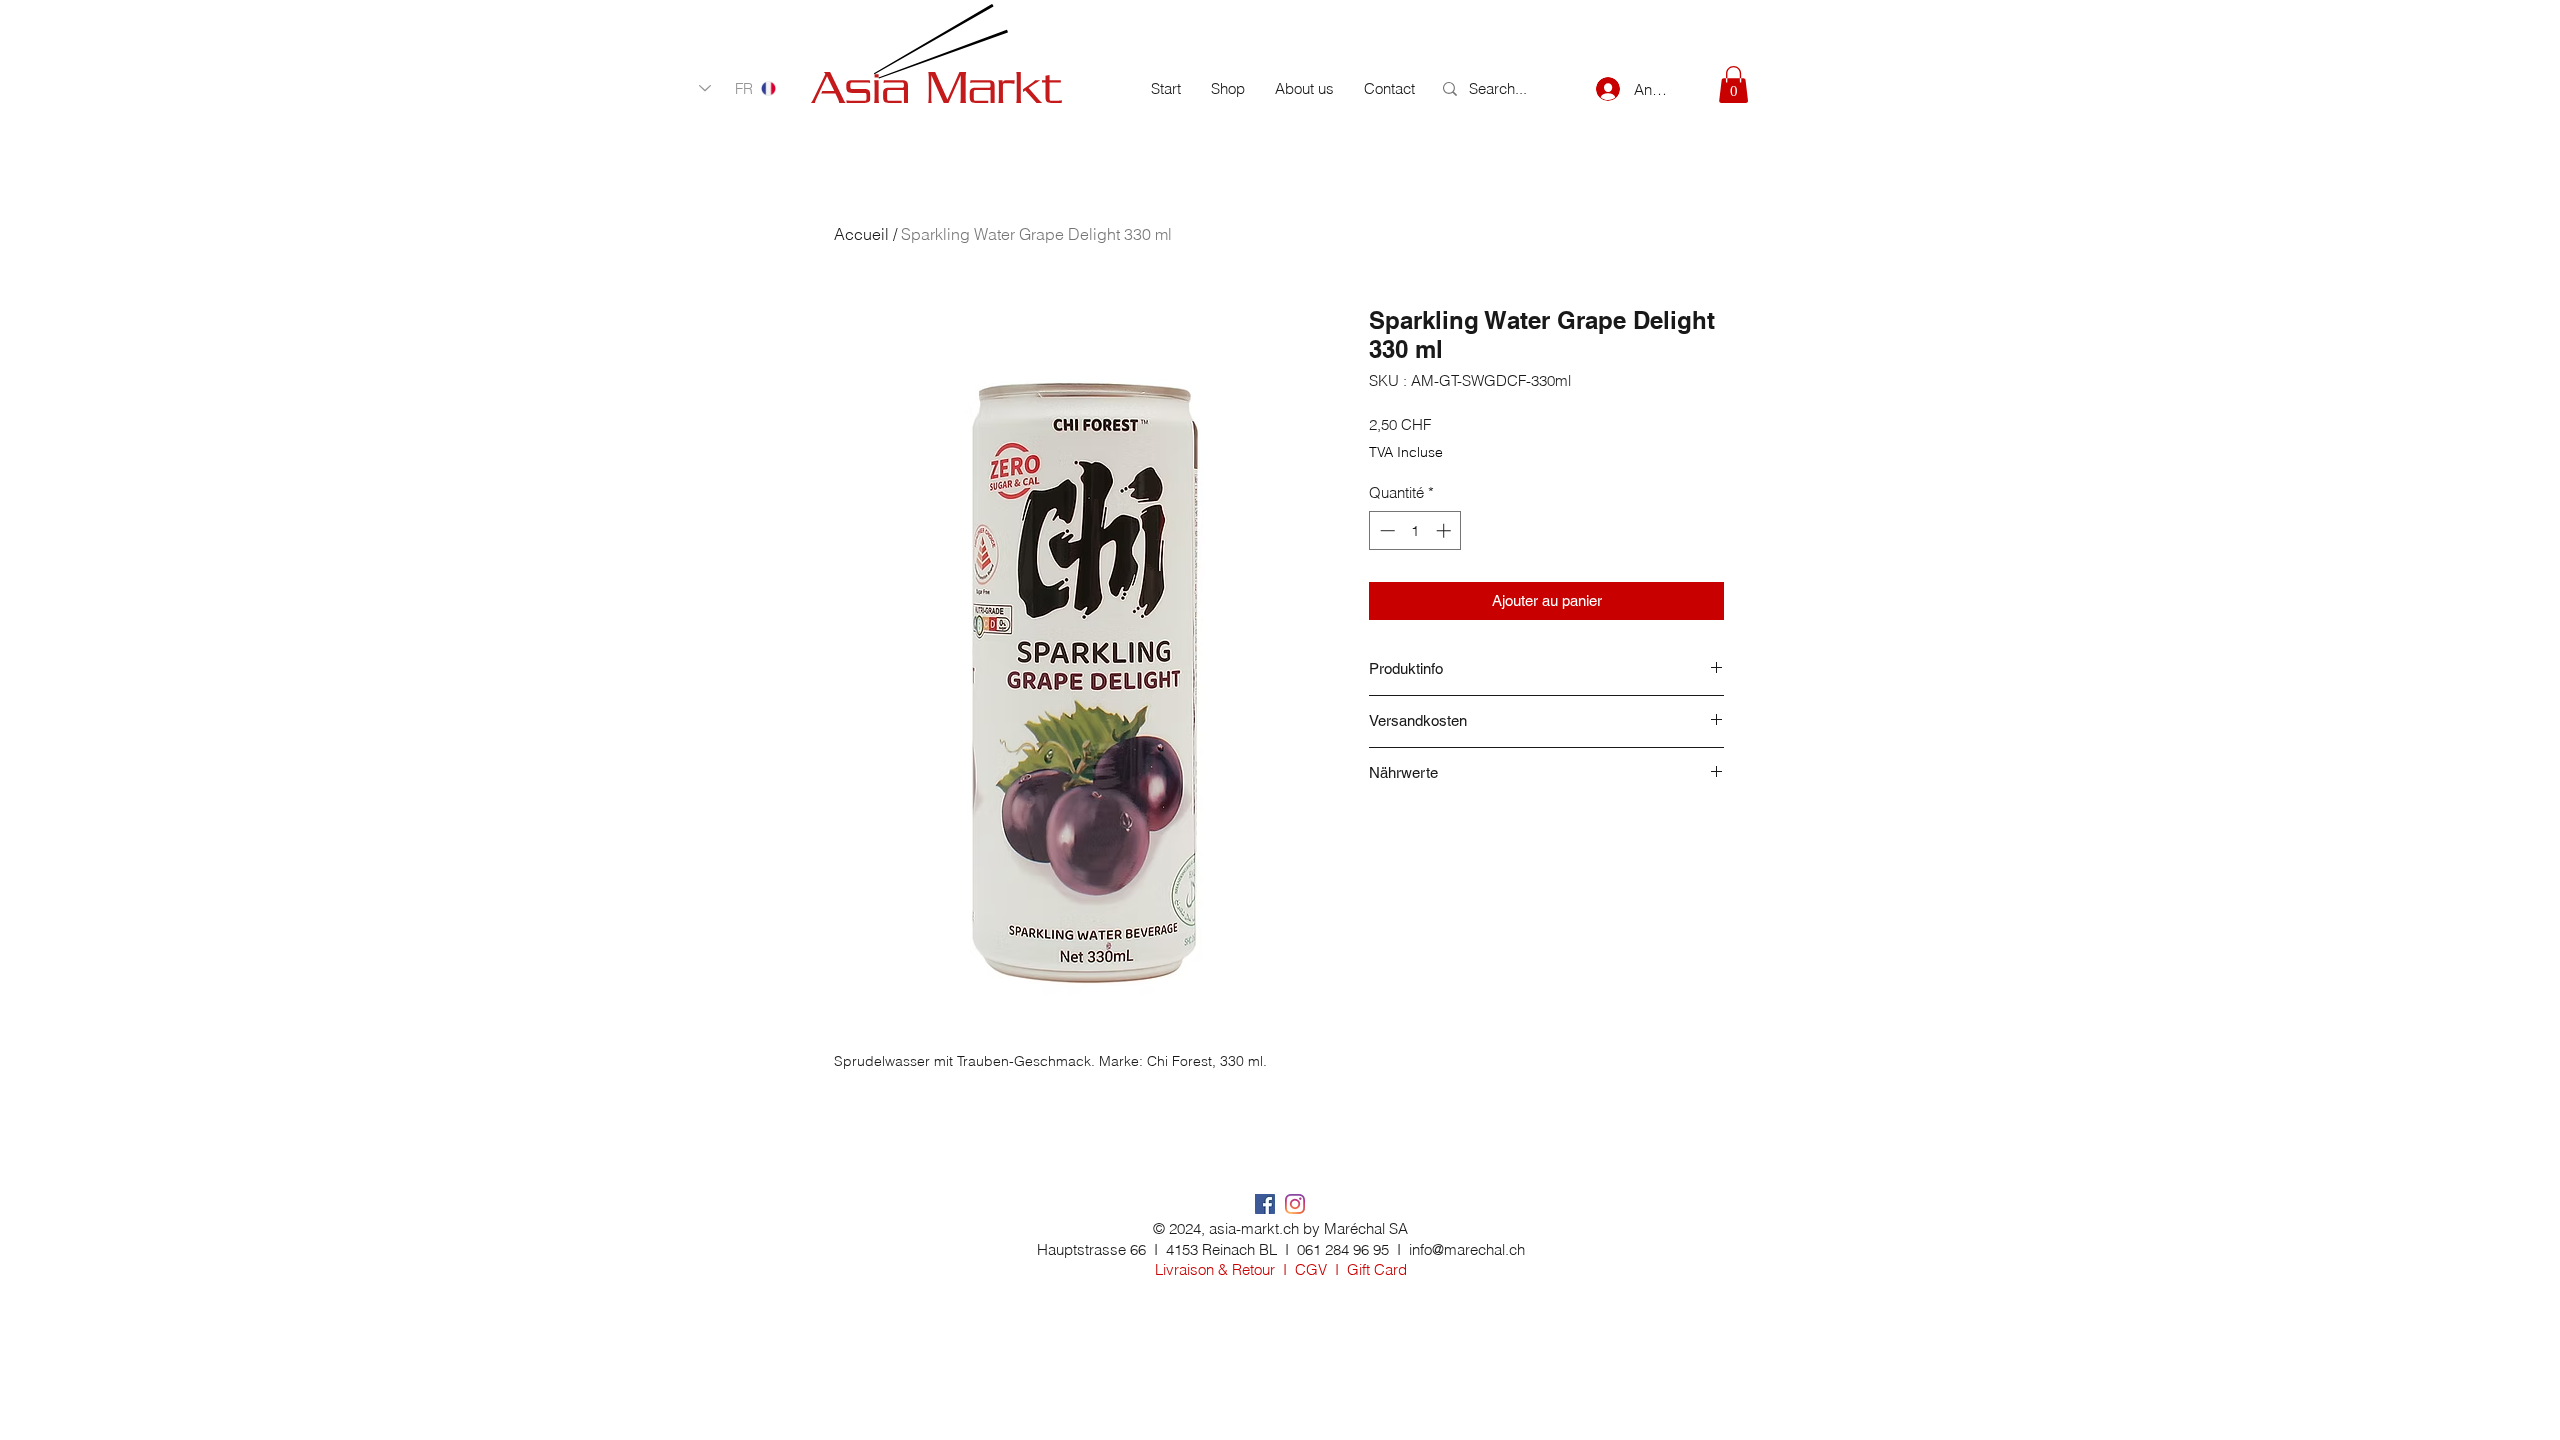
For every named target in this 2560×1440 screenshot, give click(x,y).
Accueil (861, 234)
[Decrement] (1385, 530)
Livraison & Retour (1215, 1269)
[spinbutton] (1415, 530)
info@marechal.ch (1467, 1249)
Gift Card (1377, 1269)
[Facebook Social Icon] (1265, 1204)
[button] (1733, 84)
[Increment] (1445, 530)
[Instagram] (1295, 1204)
